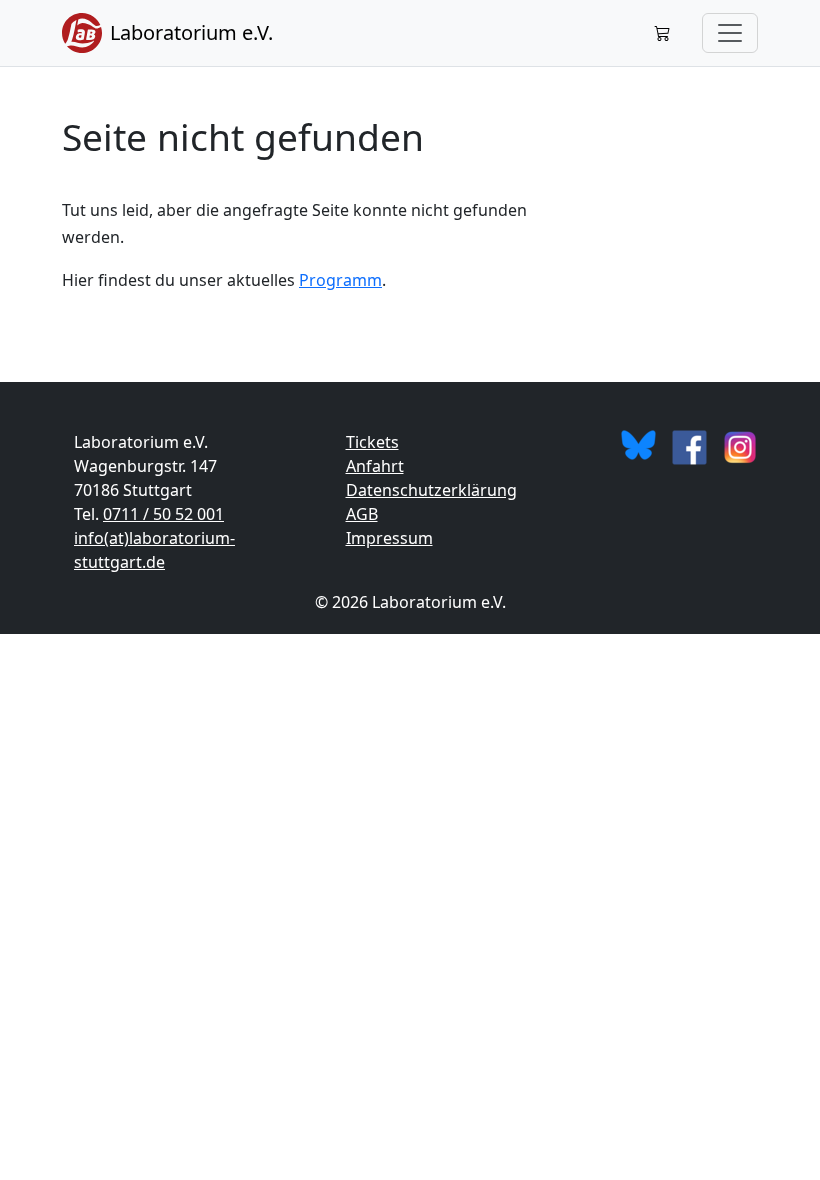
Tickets (372, 442)
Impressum (389, 538)
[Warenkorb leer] (662, 33)
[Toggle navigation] (730, 33)
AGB (362, 514)
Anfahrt (375, 466)
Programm (340, 280)
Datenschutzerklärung (431, 490)
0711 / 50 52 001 (163, 514)
